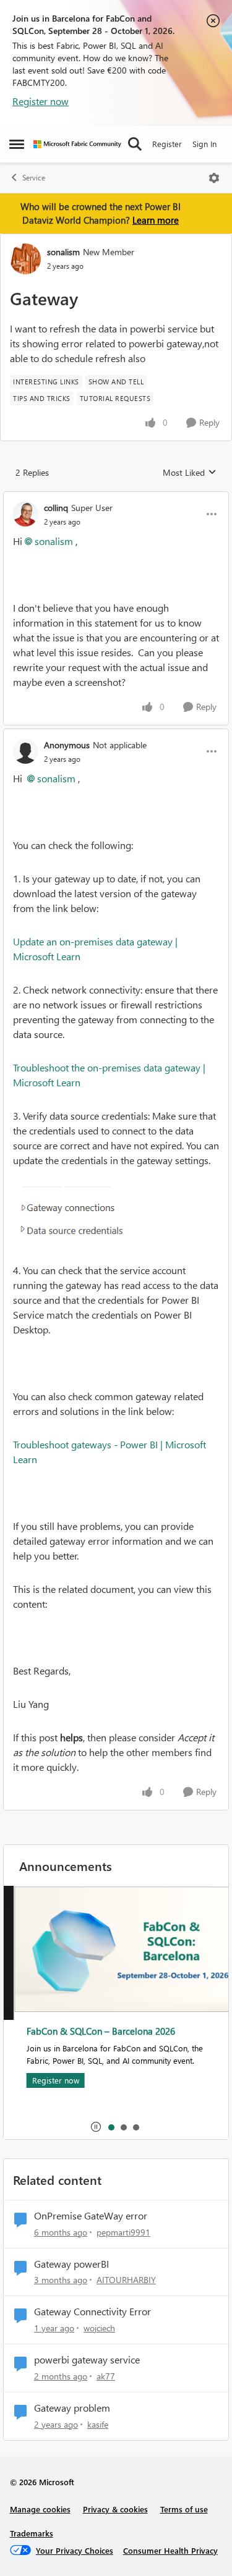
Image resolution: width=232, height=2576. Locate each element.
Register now (41, 101)
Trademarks (32, 2533)
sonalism (63, 252)
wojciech (99, 2328)
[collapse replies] (116, 497)
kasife (98, 2424)
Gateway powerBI (71, 2264)
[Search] (135, 144)
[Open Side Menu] (17, 144)
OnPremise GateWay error (91, 2216)
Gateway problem (72, 2408)
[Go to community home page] (77, 144)
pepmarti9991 (123, 2232)
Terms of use (184, 2509)
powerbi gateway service (87, 2360)
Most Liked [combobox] (190, 473)
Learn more (156, 220)
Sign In (204, 144)
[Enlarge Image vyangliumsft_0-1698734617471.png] (116, 1215)
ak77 (106, 2376)
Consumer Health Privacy (170, 2550)
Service (34, 178)
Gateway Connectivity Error (92, 2312)
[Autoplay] (96, 2127)
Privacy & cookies (115, 2509)
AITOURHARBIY (126, 2280)
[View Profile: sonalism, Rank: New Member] (25, 259)
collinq (56, 508)
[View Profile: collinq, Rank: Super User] (25, 514)
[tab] (111, 2127)
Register (167, 144)
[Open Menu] (214, 178)
